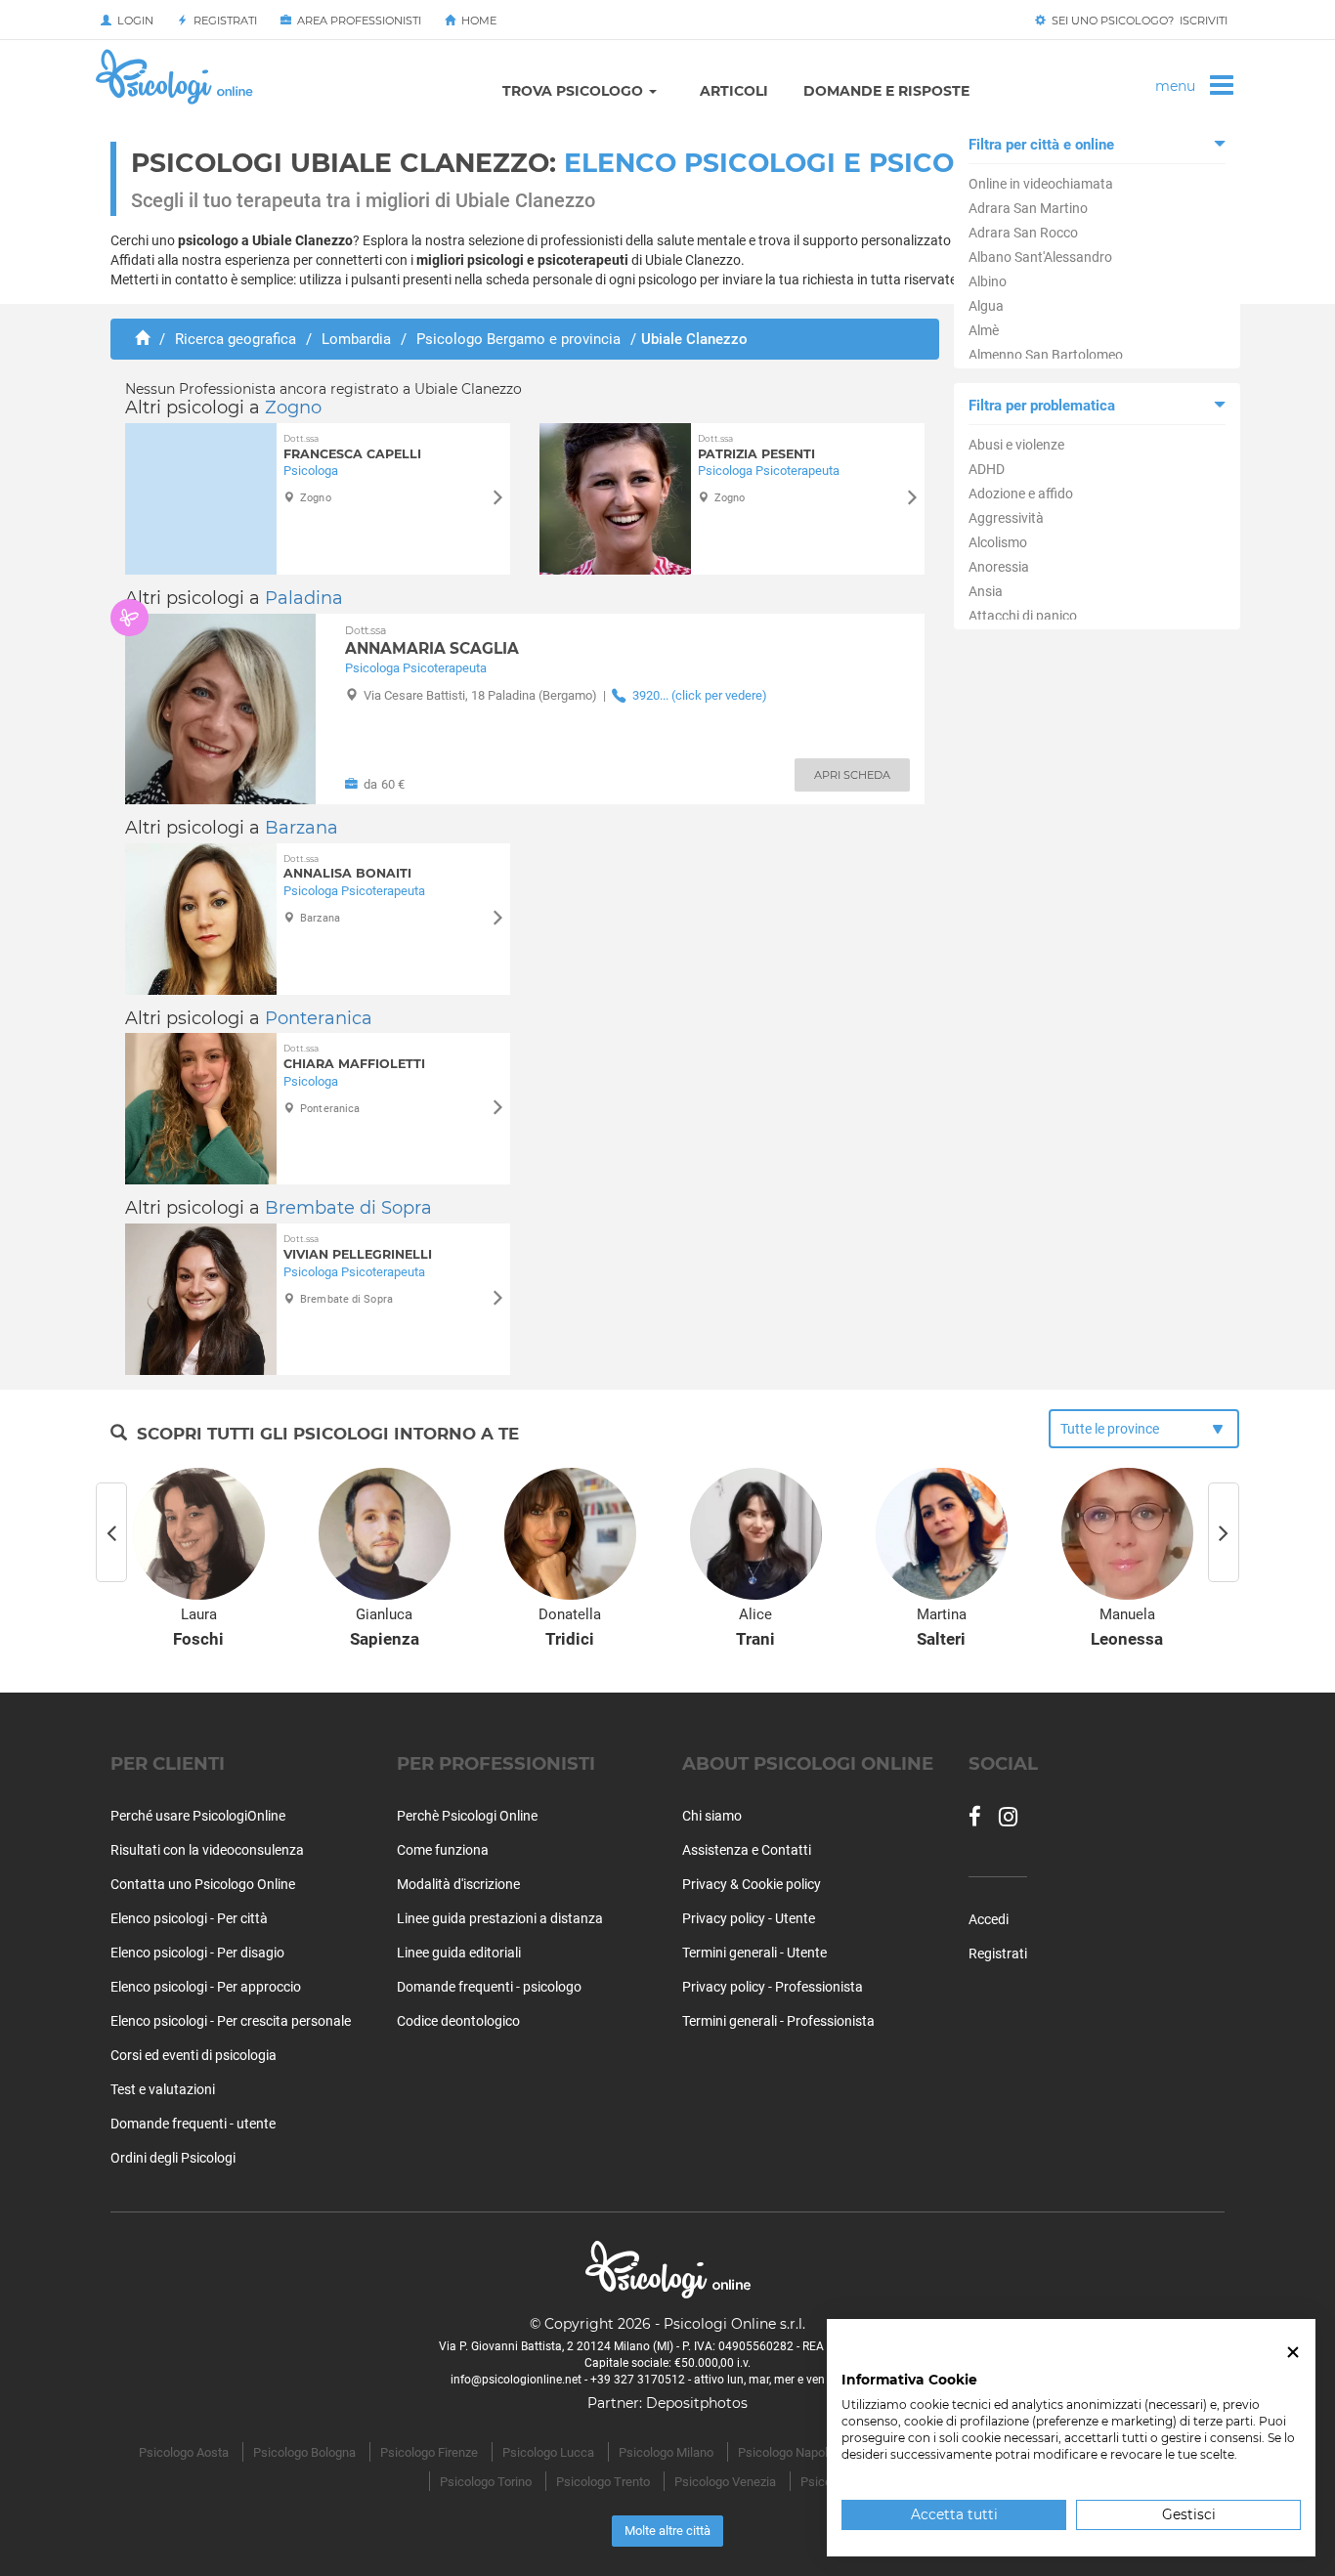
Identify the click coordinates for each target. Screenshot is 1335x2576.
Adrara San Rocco (1023, 233)
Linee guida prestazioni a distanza (500, 1918)
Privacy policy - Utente (749, 1918)
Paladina (304, 598)
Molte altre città (667, 2531)
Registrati (222, 21)
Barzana (301, 828)
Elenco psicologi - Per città (189, 1918)
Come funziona (443, 1850)
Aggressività (1006, 518)
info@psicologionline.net (516, 2380)
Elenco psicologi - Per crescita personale (231, 2021)
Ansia (986, 591)
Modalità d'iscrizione (458, 1884)
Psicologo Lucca (548, 2452)
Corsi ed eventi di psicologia (194, 2055)
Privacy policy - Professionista (773, 1987)
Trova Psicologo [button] (575, 91)
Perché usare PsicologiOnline (198, 1816)
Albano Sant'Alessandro (1040, 257)
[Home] (142, 339)
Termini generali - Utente (754, 1953)
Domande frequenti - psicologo (489, 1987)
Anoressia (999, 567)
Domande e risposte (886, 91)
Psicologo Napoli (784, 2452)
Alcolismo (998, 542)
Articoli (734, 91)
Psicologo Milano (666, 2452)
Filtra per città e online (1041, 145)
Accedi (989, 1919)
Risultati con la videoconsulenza (207, 1850)
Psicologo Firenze (429, 2452)
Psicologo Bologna (304, 2452)
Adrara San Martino (1028, 208)
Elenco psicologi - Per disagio (197, 1953)
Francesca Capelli (352, 447)
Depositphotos (697, 2403)
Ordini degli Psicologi (173, 2158)
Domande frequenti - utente (193, 2124)
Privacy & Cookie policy (752, 1884)
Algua (986, 306)
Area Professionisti (356, 21)
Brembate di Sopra (348, 1208)
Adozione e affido (1021, 494)
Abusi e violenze (1016, 445)
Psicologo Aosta (184, 2452)
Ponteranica (319, 1018)
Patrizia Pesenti (756, 447)
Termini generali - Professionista (778, 2021)
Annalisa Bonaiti (347, 867)
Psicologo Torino (486, 2482)
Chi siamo (712, 1816)
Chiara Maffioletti (354, 1057)
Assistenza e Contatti (747, 1850)
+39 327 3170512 (638, 2380)
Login (132, 21)
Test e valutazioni (163, 2089)
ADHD (987, 469)
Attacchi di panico (1023, 616)
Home (476, 21)
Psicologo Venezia (725, 2482)
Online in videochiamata (1041, 184)
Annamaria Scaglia (432, 641)
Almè (984, 330)
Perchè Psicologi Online (467, 1816)
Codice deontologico (458, 2021)
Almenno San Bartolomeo (1046, 355)
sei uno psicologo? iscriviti (1137, 21)
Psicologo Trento (603, 2482)
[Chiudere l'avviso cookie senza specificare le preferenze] (1293, 2353)
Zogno (293, 408)
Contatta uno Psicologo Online (203, 1884)
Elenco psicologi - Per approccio (206, 1987)
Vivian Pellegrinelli (358, 1247)
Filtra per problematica (1042, 406)
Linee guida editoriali (459, 1953)
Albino (988, 281)
